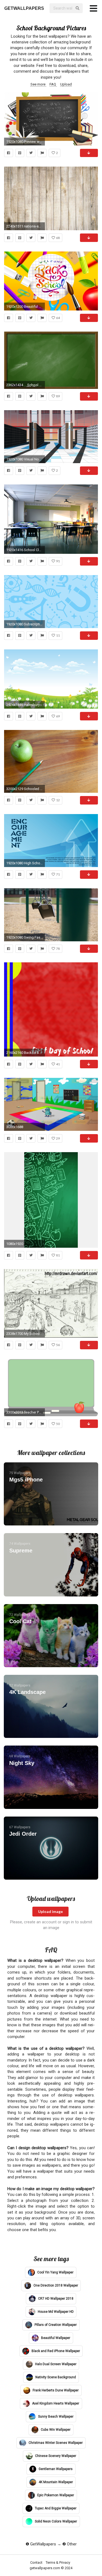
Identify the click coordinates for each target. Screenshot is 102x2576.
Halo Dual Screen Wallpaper (55, 2364)
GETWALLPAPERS (24, 8)
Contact (37, 2562)
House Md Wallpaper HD (55, 2312)
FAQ (53, 84)
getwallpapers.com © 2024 (51, 2568)
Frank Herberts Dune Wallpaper (55, 2390)
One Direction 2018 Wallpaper (55, 2285)
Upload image (50, 1911)
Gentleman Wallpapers (55, 2469)
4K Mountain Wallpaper (55, 2482)
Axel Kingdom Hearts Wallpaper (55, 2403)
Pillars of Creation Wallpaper (55, 2325)
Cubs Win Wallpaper (55, 2429)
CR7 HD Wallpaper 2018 (55, 2299)
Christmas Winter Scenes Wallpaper (55, 2442)
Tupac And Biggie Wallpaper (55, 2508)
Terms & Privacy (58, 2562)
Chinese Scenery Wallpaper (55, 2456)
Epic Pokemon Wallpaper (55, 2495)
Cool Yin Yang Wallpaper (55, 2272)
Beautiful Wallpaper (55, 2338)
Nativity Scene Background (55, 2377)
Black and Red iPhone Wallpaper (55, 2351)
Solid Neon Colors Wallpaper (55, 2521)
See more (38, 84)
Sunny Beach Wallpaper (55, 2416)
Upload (66, 84)
